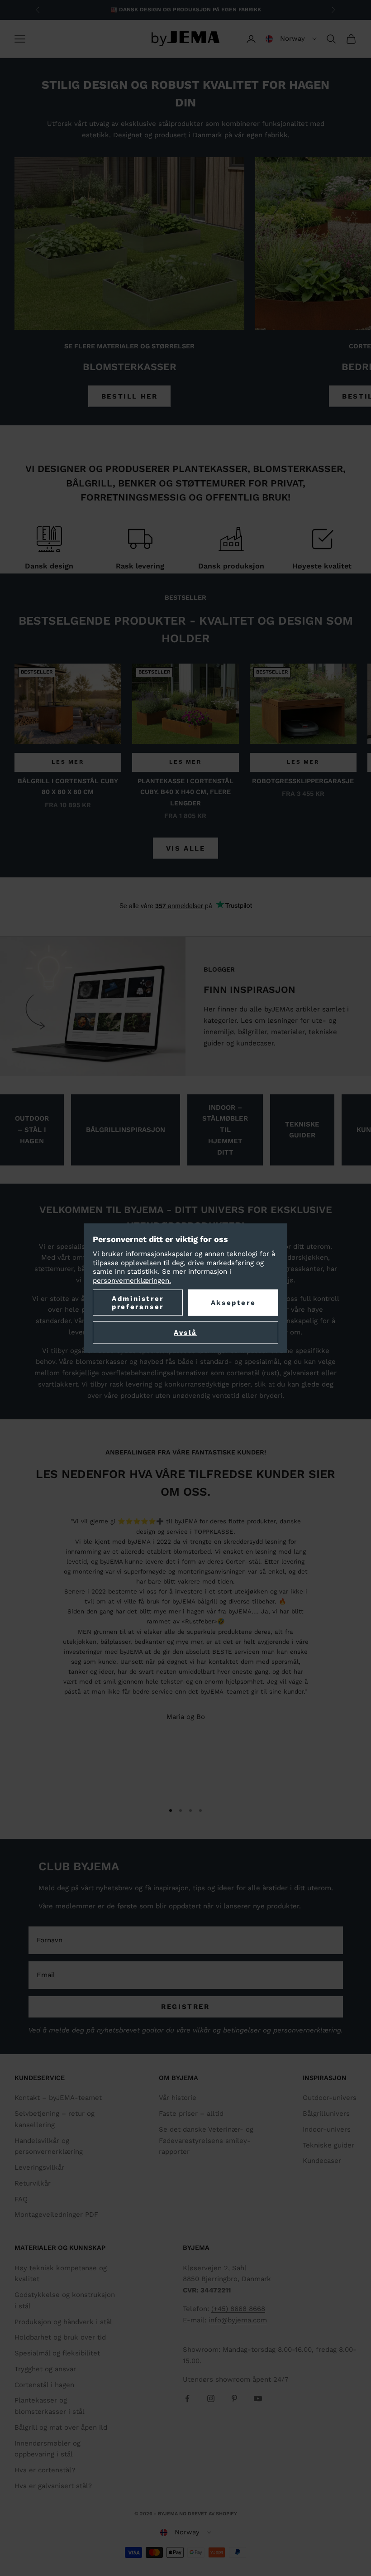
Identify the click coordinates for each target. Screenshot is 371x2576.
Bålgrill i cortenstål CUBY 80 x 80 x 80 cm (68, 786)
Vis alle (186, 848)
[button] (291, 39)
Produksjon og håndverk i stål (63, 2322)
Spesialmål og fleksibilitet (57, 2353)
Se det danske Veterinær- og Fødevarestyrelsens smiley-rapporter (206, 2141)
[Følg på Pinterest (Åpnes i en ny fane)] (234, 2398)
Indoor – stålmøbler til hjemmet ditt (225, 1130)
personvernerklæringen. (132, 1280)
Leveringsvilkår (39, 2167)
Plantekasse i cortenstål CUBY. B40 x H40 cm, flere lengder (185, 792)
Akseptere (233, 1303)
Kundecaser (322, 2161)
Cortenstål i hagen (44, 2385)
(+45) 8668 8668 (238, 2309)
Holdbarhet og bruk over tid (60, 2337)
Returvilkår (33, 2183)
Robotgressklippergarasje (303, 781)
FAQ (21, 2199)
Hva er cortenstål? (45, 2470)
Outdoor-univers (330, 2098)
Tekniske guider (302, 1130)
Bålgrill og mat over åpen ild (61, 2427)
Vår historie (178, 2098)
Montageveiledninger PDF (56, 2215)
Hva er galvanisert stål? (53, 2486)
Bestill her (130, 396)
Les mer (68, 762)
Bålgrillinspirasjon (126, 1130)
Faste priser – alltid (191, 2114)
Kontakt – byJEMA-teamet (58, 2098)
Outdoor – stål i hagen (32, 1130)
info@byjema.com (238, 2320)
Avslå (185, 1333)
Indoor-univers (327, 2129)
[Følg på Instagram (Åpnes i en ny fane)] (211, 2398)
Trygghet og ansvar (45, 2369)
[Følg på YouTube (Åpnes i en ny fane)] (258, 2398)
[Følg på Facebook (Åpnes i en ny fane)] (187, 2398)
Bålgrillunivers (326, 2114)
